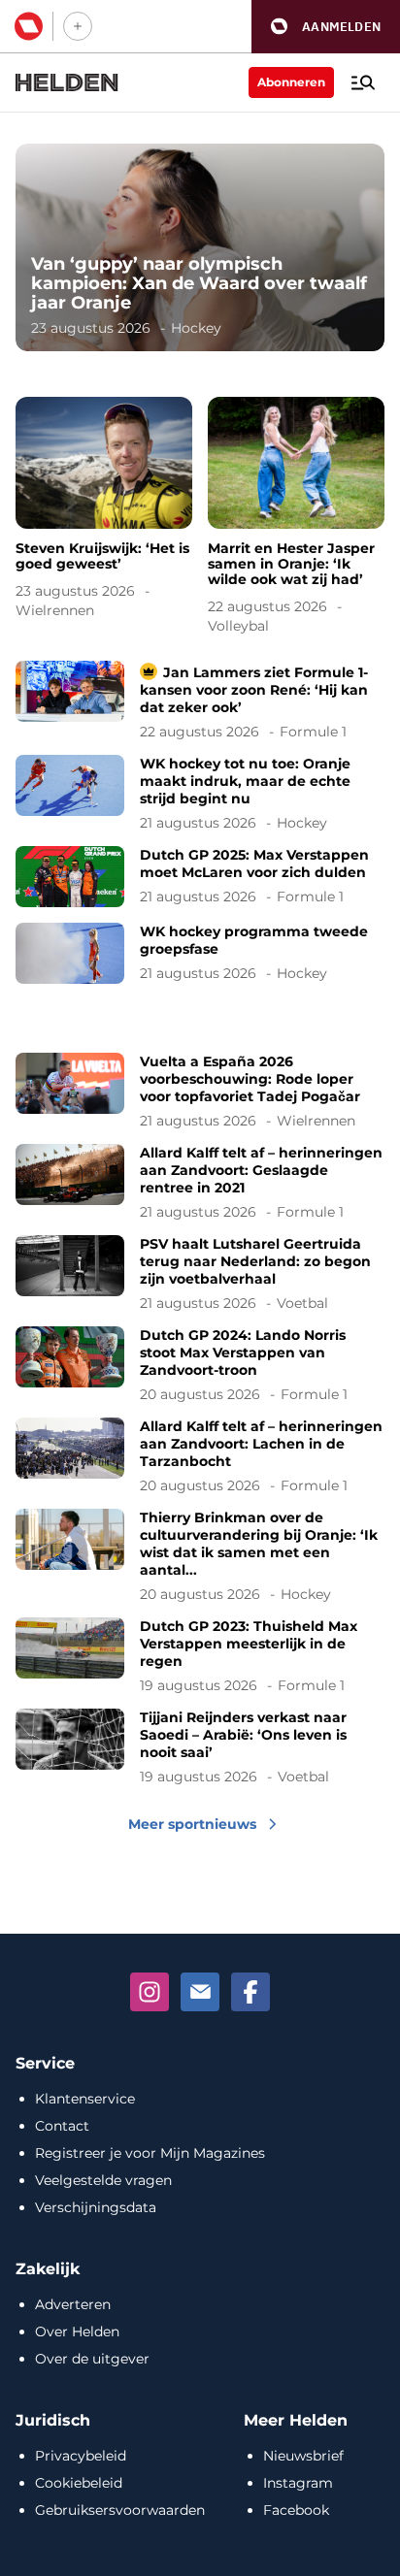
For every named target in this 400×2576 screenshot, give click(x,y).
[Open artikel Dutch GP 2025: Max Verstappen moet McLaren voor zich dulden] (200, 877)
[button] (326, 27)
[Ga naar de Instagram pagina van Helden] (150, 1992)
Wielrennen (55, 610)
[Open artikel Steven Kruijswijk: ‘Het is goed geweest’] (104, 512)
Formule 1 (313, 732)
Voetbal (302, 1303)
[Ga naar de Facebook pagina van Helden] (250, 1992)
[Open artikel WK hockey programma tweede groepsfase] (200, 953)
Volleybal (238, 626)
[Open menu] (363, 82)
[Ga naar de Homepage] (67, 82)
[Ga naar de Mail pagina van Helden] (200, 1992)
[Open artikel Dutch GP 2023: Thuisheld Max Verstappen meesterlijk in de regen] (200, 1655)
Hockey (196, 328)
